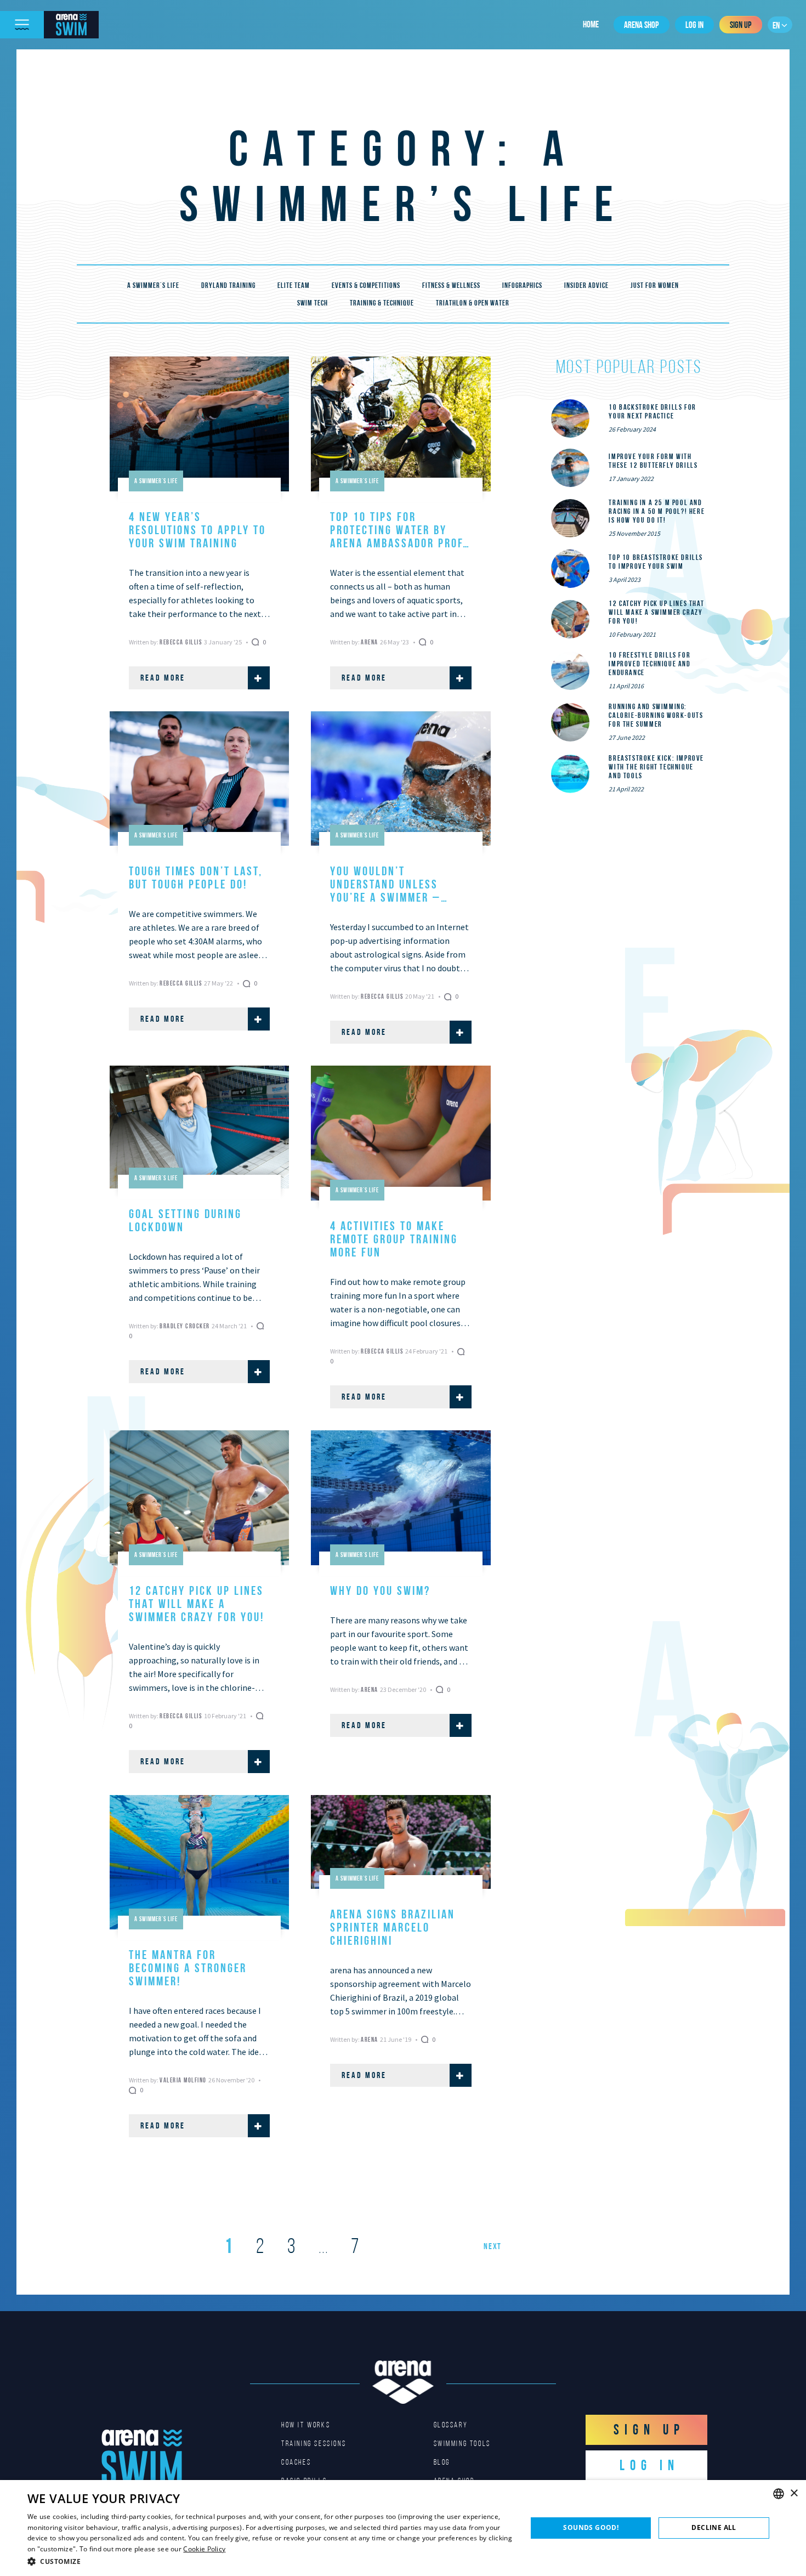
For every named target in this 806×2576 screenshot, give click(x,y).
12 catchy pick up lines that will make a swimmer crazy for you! (656, 612)
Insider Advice (586, 285)
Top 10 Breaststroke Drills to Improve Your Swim (656, 562)
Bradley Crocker (186, 1326)
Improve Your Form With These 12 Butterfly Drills (653, 461)
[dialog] (403, 2528)
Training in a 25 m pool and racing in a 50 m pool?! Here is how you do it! (657, 511)
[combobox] (779, 2494)
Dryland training (228, 285)
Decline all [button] (714, 2527)
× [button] (794, 2493)
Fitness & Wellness (451, 285)
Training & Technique (382, 303)
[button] (270, 2561)
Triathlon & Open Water (473, 303)
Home (591, 24)
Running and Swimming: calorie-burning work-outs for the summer (656, 715)
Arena (370, 642)
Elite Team (294, 285)
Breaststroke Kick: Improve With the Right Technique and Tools (656, 767)
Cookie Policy (204, 2549)
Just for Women (655, 285)
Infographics (522, 285)
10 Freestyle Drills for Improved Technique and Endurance (649, 664)
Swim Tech (313, 303)
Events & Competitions (366, 285)
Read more (163, 678)
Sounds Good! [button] (591, 2527)
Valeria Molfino (184, 2080)
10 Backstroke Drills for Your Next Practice (652, 411)
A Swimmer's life (153, 285)
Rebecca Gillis (182, 642)
